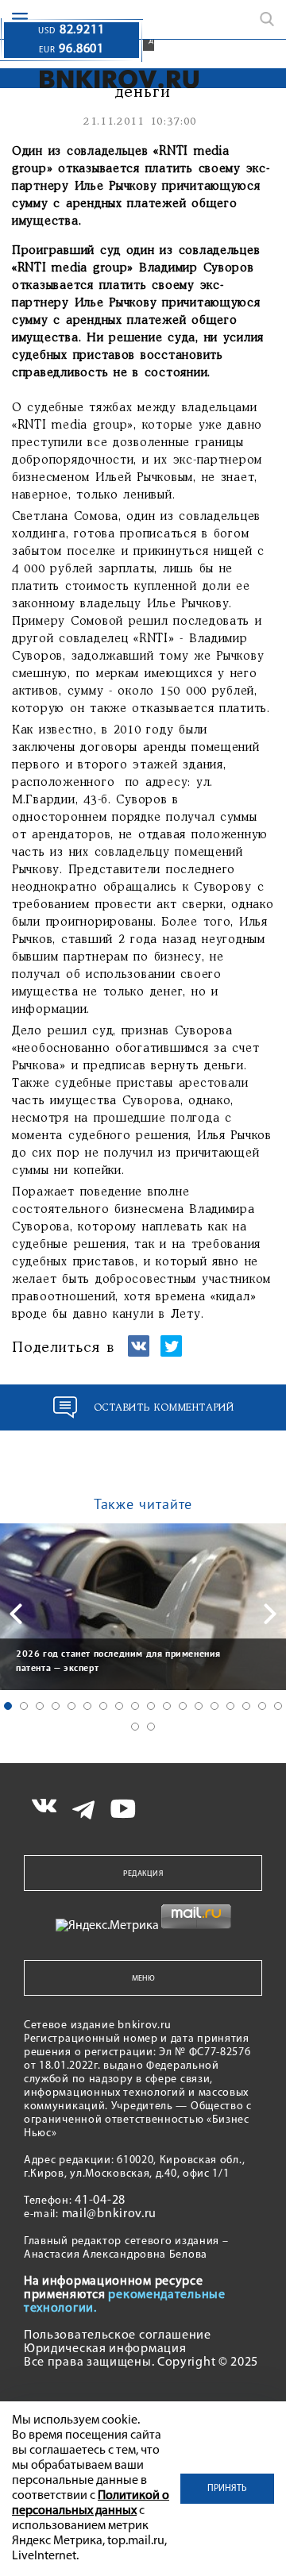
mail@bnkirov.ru (110, 2214)
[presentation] (16, 1614)
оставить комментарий (164, 1408)
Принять (227, 2489)
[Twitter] (171, 1353)
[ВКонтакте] (139, 1353)
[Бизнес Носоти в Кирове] (100, 79)
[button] (8, 1706)
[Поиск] (267, 19)
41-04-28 (100, 2201)
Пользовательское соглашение (118, 2335)
